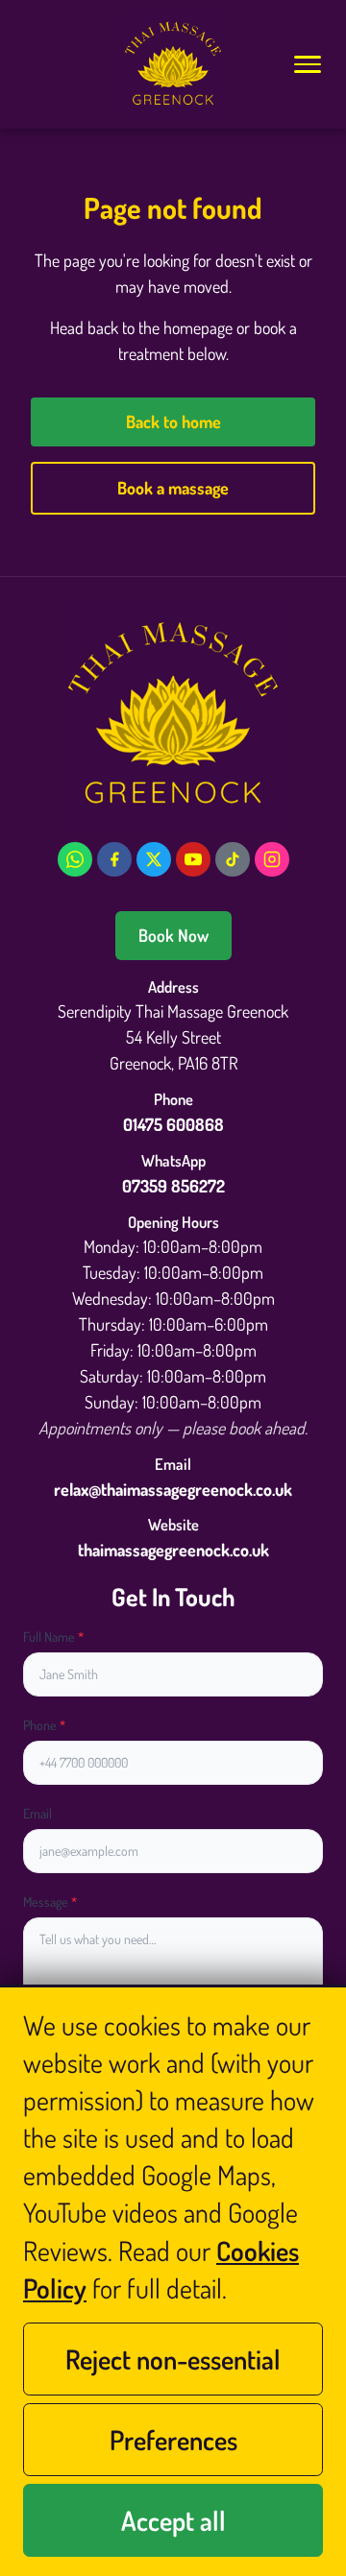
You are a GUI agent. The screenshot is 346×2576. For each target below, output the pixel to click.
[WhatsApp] (75, 859)
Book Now (173, 935)
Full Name (53, 1637)
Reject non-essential (173, 2359)
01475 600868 (173, 1124)
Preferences (173, 2440)
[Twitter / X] (154, 859)
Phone (44, 1725)
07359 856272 (173, 1186)
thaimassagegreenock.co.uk (173, 1550)
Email (37, 1813)
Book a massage (173, 488)
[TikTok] (233, 859)
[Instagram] (272, 859)
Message (50, 1902)
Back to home (173, 421)
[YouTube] (193, 859)
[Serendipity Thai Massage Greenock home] (173, 64)
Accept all (173, 2520)
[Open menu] (307, 64)
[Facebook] (114, 859)
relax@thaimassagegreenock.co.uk (173, 1489)
